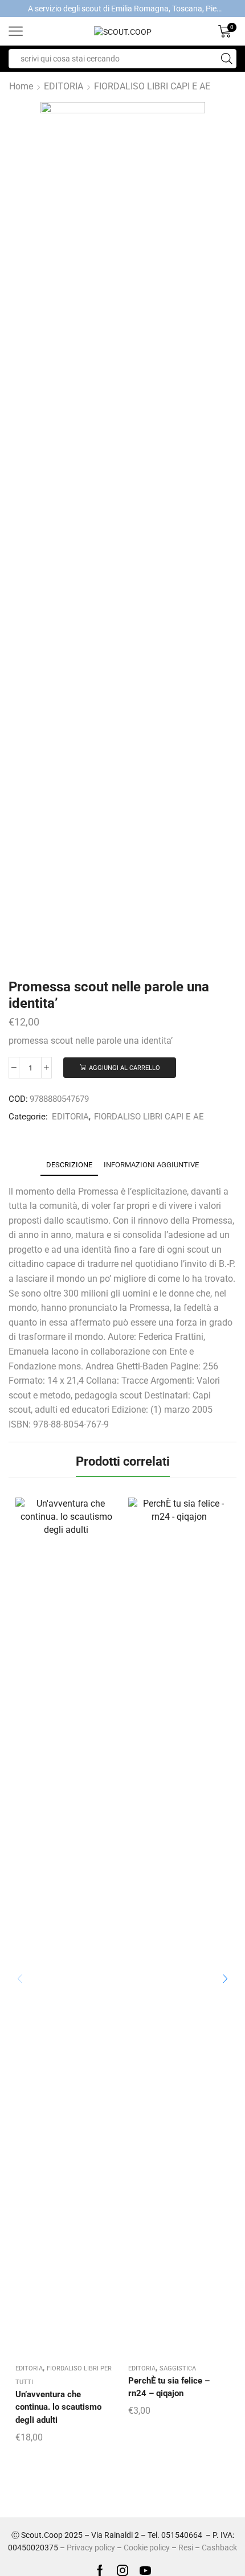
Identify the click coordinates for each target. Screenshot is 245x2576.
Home (21, 86)
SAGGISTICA (178, 2368)
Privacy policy (91, 2548)
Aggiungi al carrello (124, 1068)
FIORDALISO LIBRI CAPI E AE (152, 86)
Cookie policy (147, 2548)
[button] (225, 1979)
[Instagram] (122, 2570)
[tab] (69, 1165)
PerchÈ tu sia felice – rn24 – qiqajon (169, 2387)
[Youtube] (145, 2570)
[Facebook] (100, 2570)
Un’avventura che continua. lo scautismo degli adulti (58, 2407)
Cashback (219, 2548)
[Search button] (227, 59)
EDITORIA (64, 86)
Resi (186, 2548)
